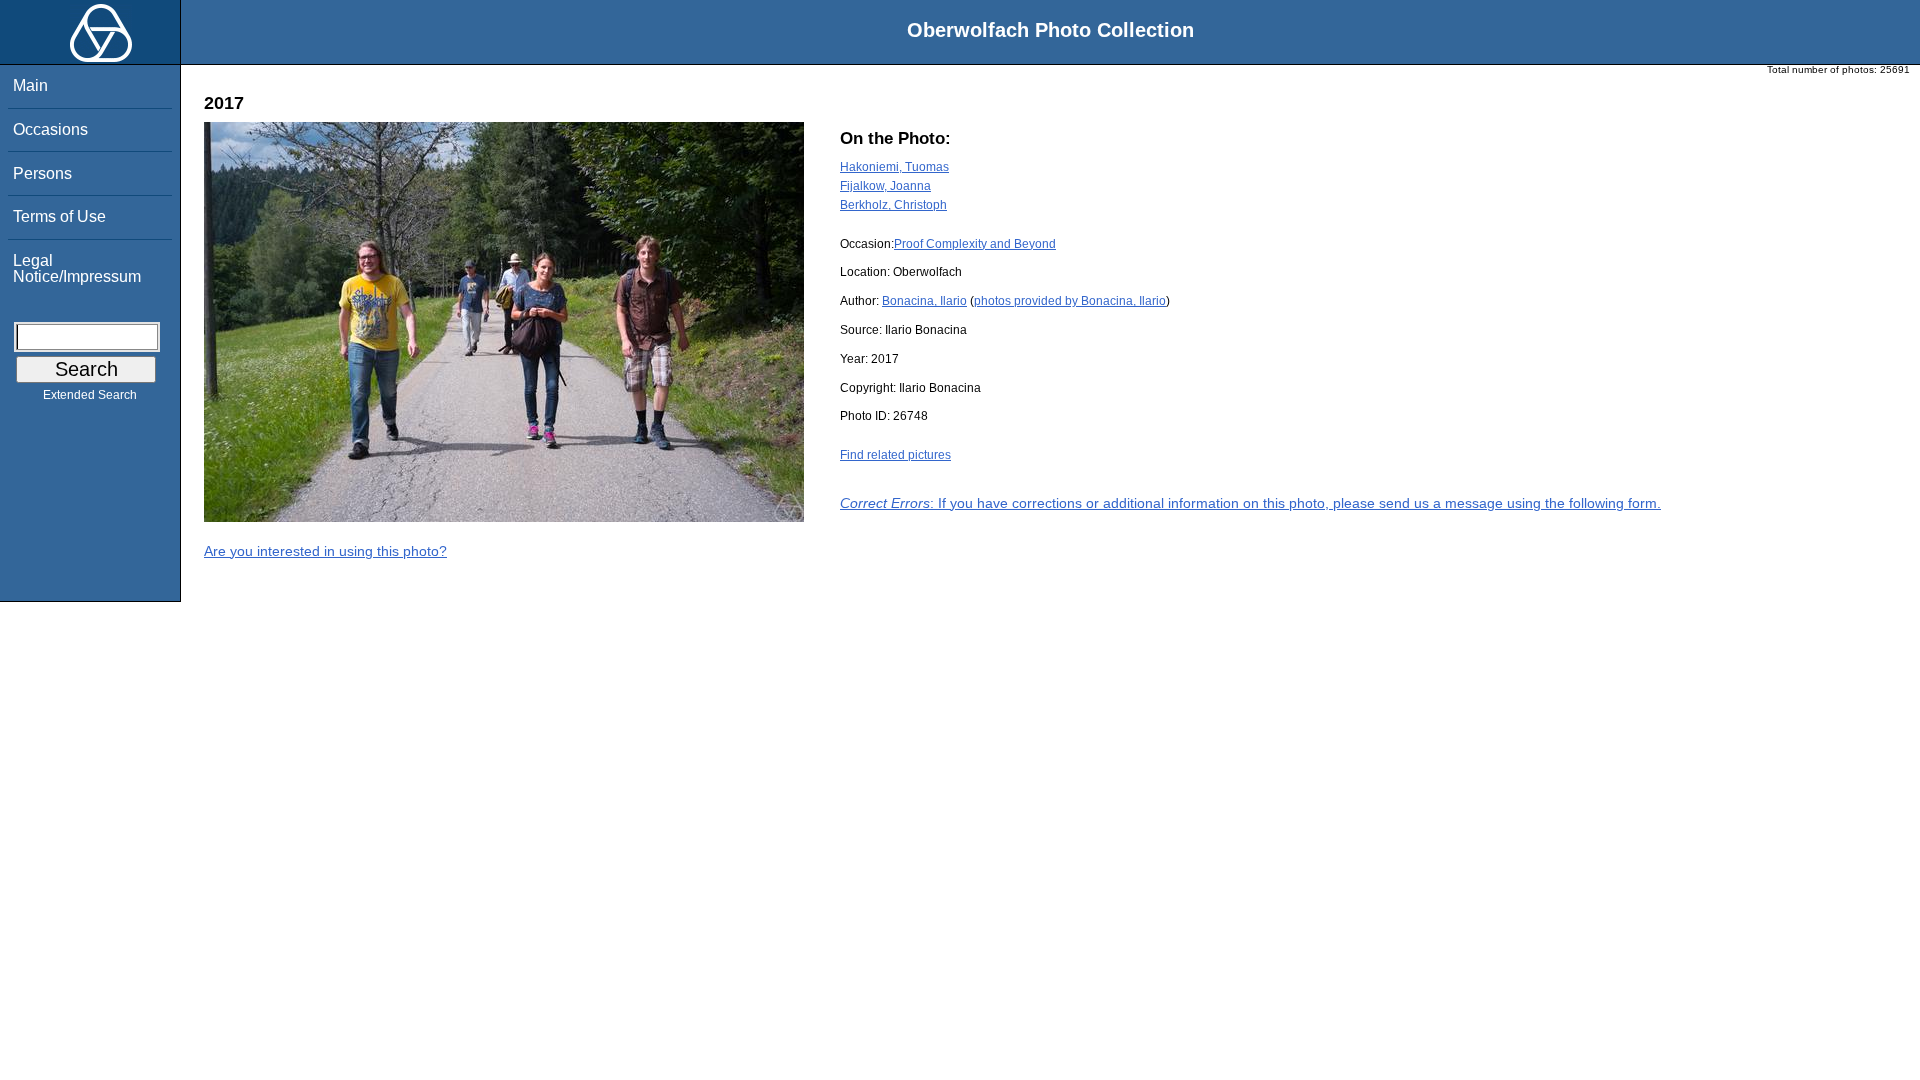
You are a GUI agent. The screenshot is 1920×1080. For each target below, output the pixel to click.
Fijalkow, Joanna (885, 186)
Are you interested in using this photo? (325, 551)
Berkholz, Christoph (893, 205)
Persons (42, 173)
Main (30, 85)
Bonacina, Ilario (924, 301)
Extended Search (90, 395)
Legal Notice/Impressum (77, 268)
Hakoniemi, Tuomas (894, 167)
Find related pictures (895, 455)
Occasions (50, 129)
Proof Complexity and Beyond (975, 244)
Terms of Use (59, 216)
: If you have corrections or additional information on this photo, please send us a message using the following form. (1250, 503)
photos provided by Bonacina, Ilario (1070, 301)
